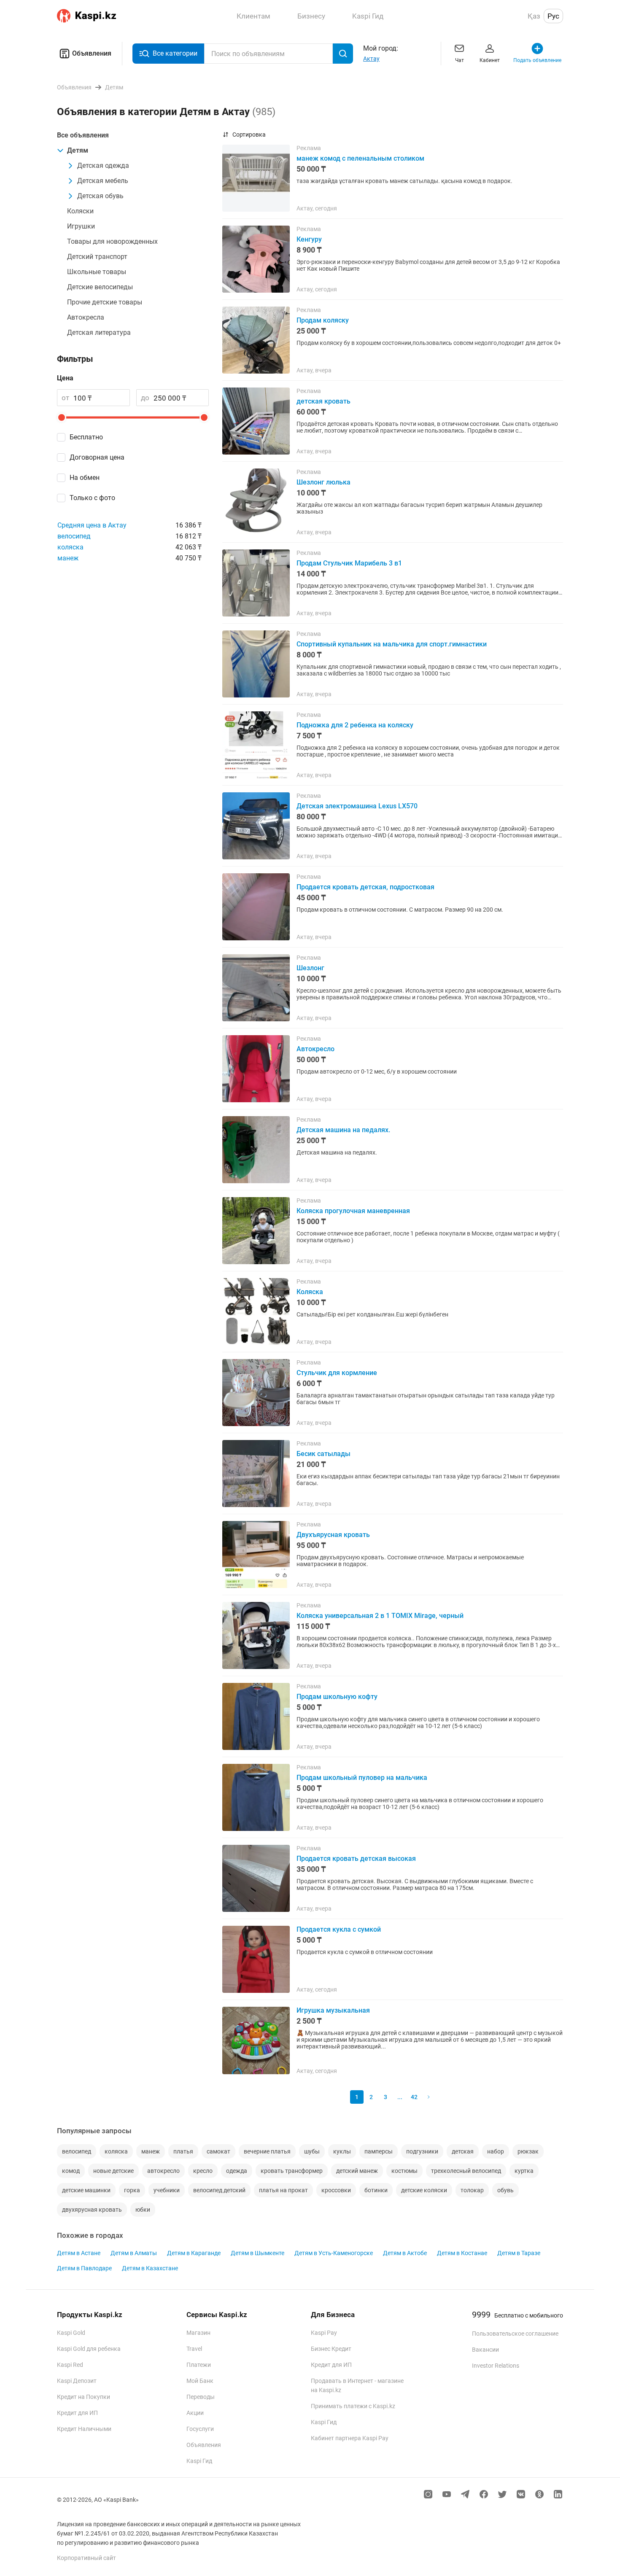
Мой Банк (200, 2381)
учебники (167, 2190)
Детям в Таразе (519, 2253)
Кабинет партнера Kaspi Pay (350, 2438)
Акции (195, 2413)
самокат (218, 2151)
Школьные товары (97, 272)
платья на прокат (283, 2190)
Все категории (175, 53)
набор (496, 2151)
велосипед (74, 536)
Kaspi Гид (199, 2461)
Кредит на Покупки (84, 2397)
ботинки (376, 2190)
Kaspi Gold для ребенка (89, 2349)
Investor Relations (496, 2366)
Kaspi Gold (71, 2333)
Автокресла (86, 317)
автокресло (163, 2171)
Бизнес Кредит (331, 2349)
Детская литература (99, 332)
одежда (237, 2171)
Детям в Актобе (405, 2253)
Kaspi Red (70, 2365)
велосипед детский (219, 2190)
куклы (342, 2151)
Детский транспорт (97, 257)
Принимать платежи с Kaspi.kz (353, 2406)
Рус (553, 16)
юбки (143, 2210)
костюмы (404, 2171)
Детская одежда (103, 166)
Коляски (80, 211)
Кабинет (490, 60)
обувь (505, 2190)
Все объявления (83, 135)
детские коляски (424, 2190)
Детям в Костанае (462, 2253)
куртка (524, 2171)
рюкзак (528, 2151)
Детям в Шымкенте (257, 2253)
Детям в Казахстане (150, 2268)
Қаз (534, 16)
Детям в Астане (79, 2253)
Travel (194, 2349)
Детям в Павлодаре (84, 2268)
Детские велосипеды (100, 287)
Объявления (92, 53)
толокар (472, 2190)
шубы (312, 2151)
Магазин (198, 2333)
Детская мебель (103, 181)
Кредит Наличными (84, 2429)
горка (132, 2190)
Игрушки (81, 226)
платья (183, 2151)
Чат (460, 60)
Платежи (199, 2365)
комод (71, 2171)
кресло (203, 2171)
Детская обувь (100, 196)
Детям (78, 150)
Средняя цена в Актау (92, 525)
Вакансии (485, 2350)
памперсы (379, 2151)
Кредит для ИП (77, 2413)
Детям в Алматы (134, 2253)
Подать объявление (537, 60)
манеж (68, 558)
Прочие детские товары (105, 302)
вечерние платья (267, 2151)
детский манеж (357, 2171)
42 (414, 2097)
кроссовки (336, 2190)
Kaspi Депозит (77, 2381)
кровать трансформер (292, 2171)
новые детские (113, 2171)
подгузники (422, 2151)
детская (463, 2151)
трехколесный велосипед (466, 2171)
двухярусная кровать (92, 2210)
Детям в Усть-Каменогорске (334, 2253)
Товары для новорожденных (112, 241)
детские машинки (86, 2190)
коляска (70, 547)
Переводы (201, 2397)
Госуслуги (200, 2429)
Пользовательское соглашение (515, 2334)
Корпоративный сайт (86, 2558)
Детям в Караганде (194, 2253)
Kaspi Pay (324, 2333)
